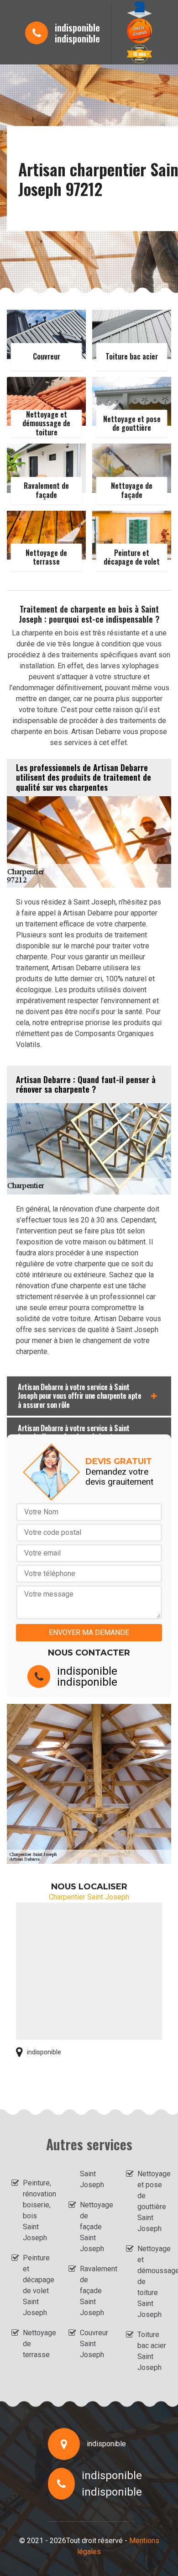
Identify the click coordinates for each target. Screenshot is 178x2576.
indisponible (77, 27)
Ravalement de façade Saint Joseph (94, 2291)
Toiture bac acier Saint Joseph (152, 2351)
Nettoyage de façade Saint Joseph (94, 2227)
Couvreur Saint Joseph (94, 2344)
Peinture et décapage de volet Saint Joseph (37, 2285)
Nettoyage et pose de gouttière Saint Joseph (152, 2201)
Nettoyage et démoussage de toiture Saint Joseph (152, 2282)
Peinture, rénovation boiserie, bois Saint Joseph (37, 2210)
